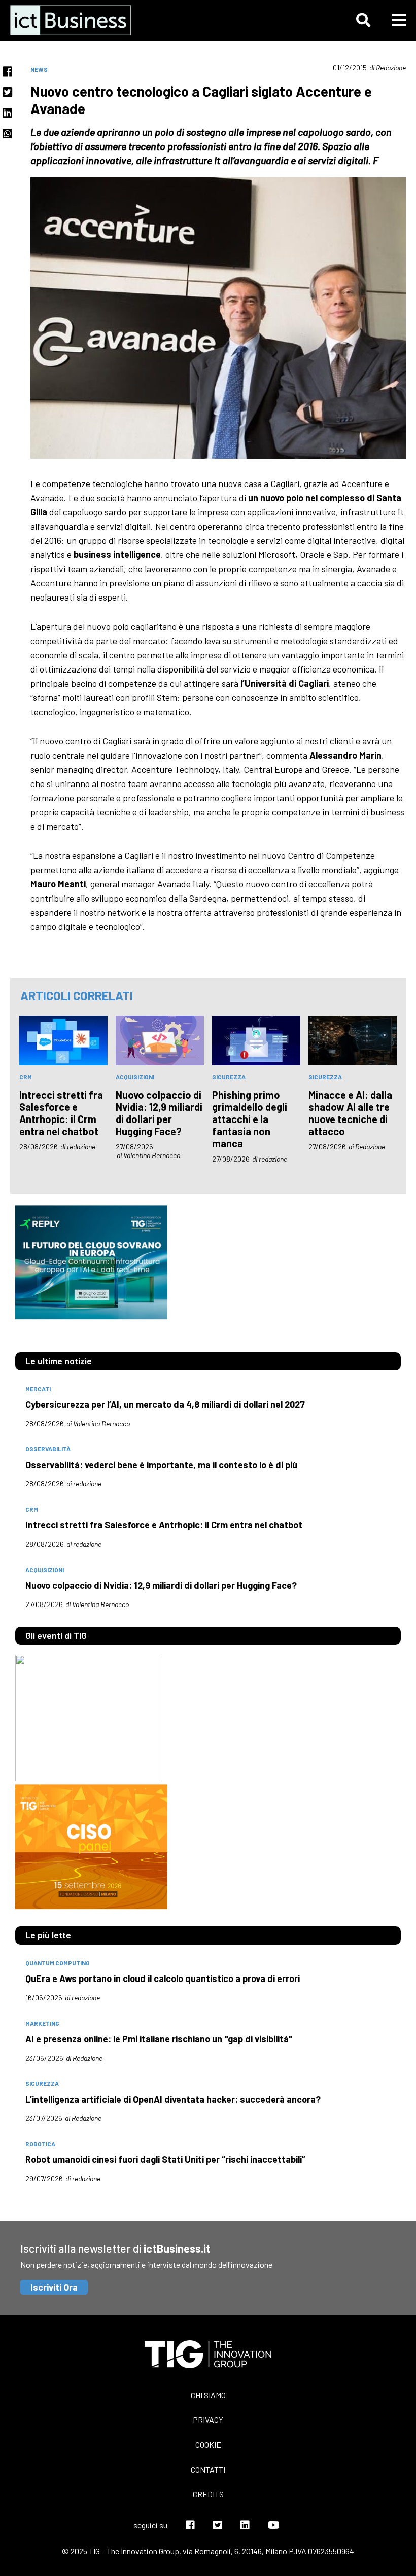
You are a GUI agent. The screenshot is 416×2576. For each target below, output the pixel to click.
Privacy (208, 2420)
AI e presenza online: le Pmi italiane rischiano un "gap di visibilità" (159, 2039)
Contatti (208, 2469)
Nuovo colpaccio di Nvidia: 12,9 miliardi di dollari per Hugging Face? (159, 1113)
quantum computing (58, 1963)
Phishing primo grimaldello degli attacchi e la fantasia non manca (250, 1119)
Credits (208, 2494)
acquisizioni (135, 1077)
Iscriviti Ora (54, 2287)
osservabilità (48, 1449)
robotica (40, 2144)
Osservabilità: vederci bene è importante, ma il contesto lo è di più (161, 1465)
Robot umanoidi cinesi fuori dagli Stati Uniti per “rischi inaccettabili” (165, 2159)
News (39, 69)
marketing (42, 2023)
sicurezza (229, 1077)
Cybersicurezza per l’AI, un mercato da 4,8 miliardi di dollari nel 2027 (165, 1404)
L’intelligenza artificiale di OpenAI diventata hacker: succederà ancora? (173, 2099)
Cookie (208, 2444)
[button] (363, 20)
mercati (38, 1389)
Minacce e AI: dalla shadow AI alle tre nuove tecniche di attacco (350, 1113)
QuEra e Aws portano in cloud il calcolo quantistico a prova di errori (163, 1978)
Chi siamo (208, 2395)
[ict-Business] (74, 20)
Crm (26, 1077)
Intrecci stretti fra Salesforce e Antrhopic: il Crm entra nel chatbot (61, 1113)
